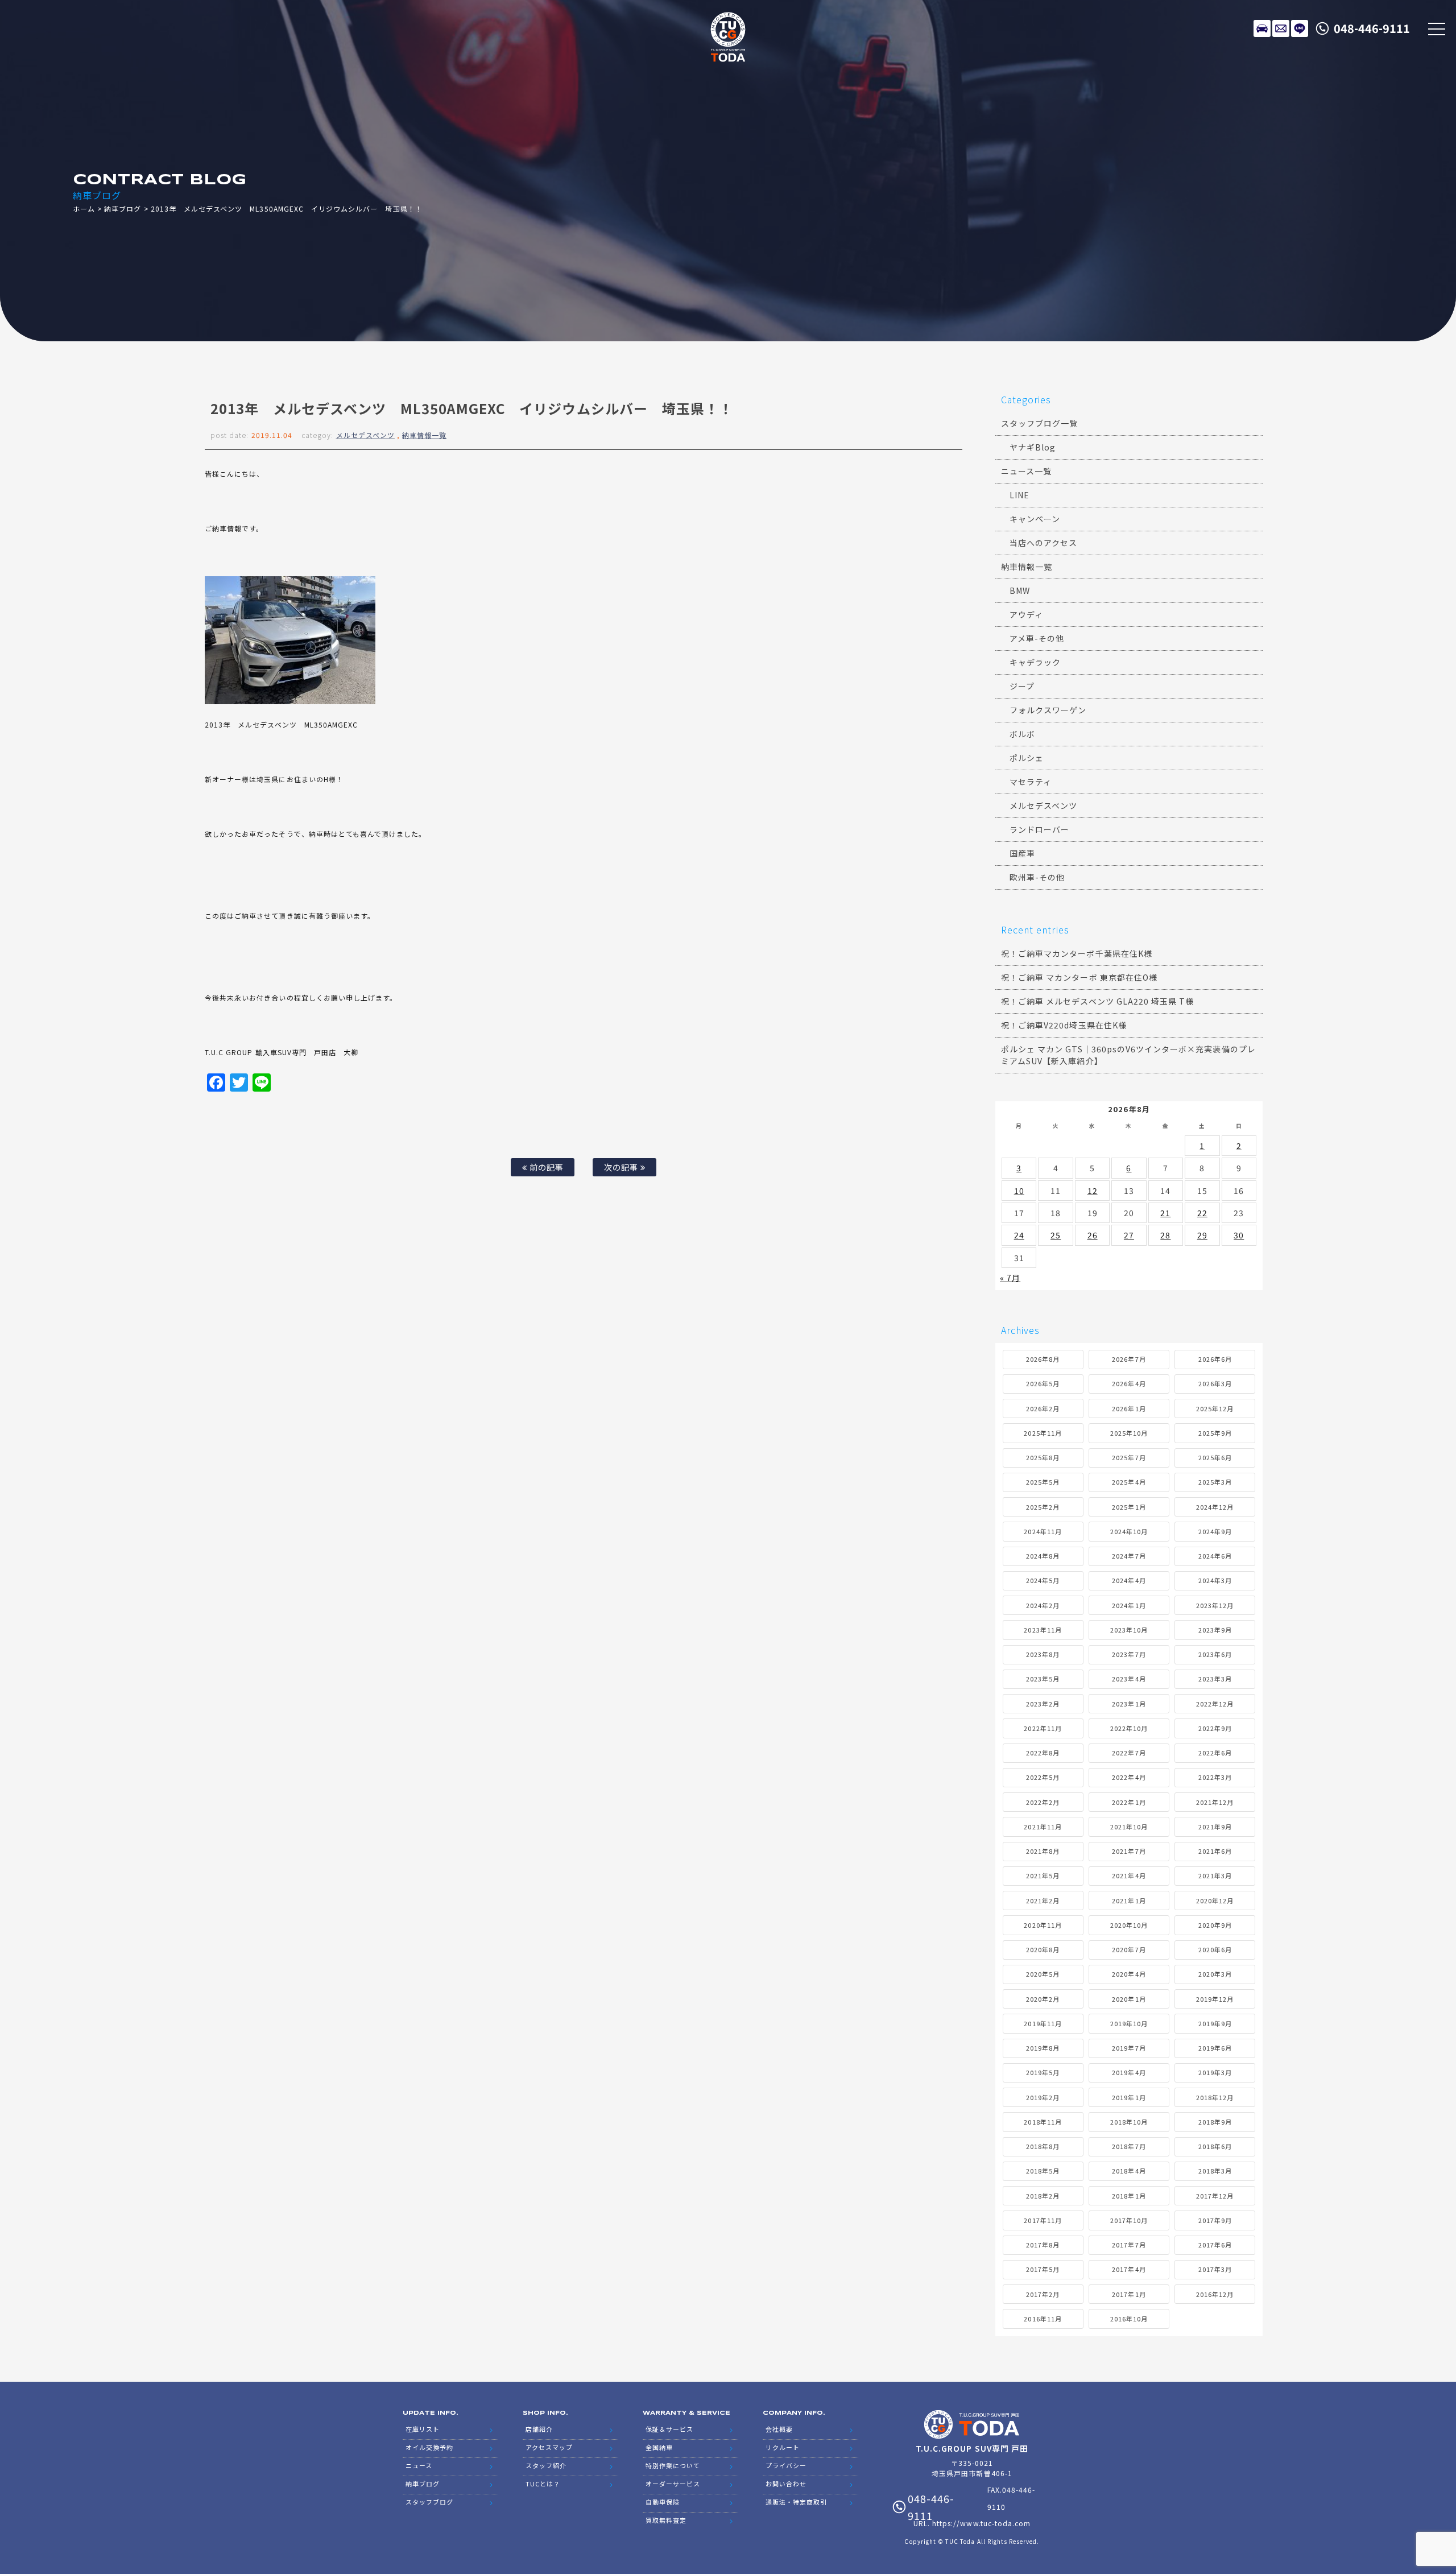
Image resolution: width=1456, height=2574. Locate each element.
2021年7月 (1129, 1851)
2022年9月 (1215, 1728)
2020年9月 (1215, 1925)
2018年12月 (1215, 2097)
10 (1019, 1191)
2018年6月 (1215, 2146)
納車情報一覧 (424, 435)
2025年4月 (1129, 1482)
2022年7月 (1129, 1753)
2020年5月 (1043, 1974)
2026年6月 (1215, 1359)
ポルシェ (1027, 758)
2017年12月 (1215, 2196)
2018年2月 (1043, 2196)
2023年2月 (1043, 1704)
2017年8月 (1043, 2245)
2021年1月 (1129, 1900)
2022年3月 (1215, 1777)
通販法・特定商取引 (796, 2502)
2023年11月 (1043, 1630)
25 (1056, 1235)
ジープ (1022, 686)
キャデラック (1035, 662)
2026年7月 (1129, 1359)
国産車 (1022, 853)
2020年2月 (1043, 1999)
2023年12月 (1215, 1605)
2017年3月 (1215, 2269)
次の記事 (622, 1167)
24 (1019, 1235)
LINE (1300, 28)
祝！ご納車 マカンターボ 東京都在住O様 (1079, 977)
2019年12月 (1215, 1999)
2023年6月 (1215, 1654)
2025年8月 (1043, 1457)
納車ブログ (123, 208)
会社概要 (779, 2429)
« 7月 (1010, 1278)
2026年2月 (1043, 1408)
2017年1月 (1129, 2294)
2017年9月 (1215, 2220)
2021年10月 (1129, 1827)
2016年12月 (1215, 2294)
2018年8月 (1043, 2146)
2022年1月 (1129, 1802)
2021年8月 (1043, 1851)
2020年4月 (1129, 1974)
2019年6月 (1215, 2048)
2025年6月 (1215, 1457)
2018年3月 (1215, 2171)
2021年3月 (1215, 1875)
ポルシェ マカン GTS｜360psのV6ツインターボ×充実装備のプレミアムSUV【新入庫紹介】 (1128, 1055)
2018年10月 (1129, 2122)
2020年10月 (1129, 1925)
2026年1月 (1129, 1408)
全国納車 (659, 2447)
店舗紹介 (539, 2429)
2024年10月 (1129, 1531)
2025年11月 (1043, 1433)
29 (1202, 1235)
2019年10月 (1129, 2023)
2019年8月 (1043, 2048)
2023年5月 (1043, 1679)
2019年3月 (1215, 2072)
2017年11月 (1043, 2220)
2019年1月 (1129, 2097)
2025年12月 (1215, 1408)
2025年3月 (1215, 1482)
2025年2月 (1043, 1507)
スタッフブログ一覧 (1039, 423)
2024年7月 (1129, 1556)
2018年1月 (1129, 2196)
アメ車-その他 (1037, 638)
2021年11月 (1043, 1827)
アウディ (1026, 614)
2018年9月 (1215, 2122)
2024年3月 (1215, 1580)
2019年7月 (1129, 2048)
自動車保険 (663, 2502)
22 (1202, 1213)
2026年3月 (1215, 1383)
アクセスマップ (549, 2447)
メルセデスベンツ (365, 435)
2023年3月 (1215, 1679)
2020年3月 (1215, 1974)
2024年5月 (1043, 1580)
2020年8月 (1043, 1949)
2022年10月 (1129, 1728)
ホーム (84, 208)
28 (1165, 1235)
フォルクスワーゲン (1048, 710)
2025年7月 (1129, 1457)
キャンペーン (1035, 519)
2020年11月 (1043, 1925)
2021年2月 (1043, 1900)
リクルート (783, 2447)
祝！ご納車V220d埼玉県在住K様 (1064, 1025)
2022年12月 (1215, 1704)
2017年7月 (1129, 2245)
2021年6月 (1215, 1851)
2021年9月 (1215, 1827)
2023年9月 (1215, 1630)
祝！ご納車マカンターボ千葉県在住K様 (1077, 953)
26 (1093, 1235)
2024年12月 (1215, 1507)
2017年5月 (1043, 2269)
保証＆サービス (669, 2429)
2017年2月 (1043, 2294)
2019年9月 (1215, 2023)
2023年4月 (1129, 1679)
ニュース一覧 (1026, 471)
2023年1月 (1129, 1704)
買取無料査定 (666, 2520)
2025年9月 (1215, 1433)
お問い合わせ (786, 2484)
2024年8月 (1043, 1556)
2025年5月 (1043, 1482)
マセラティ (1031, 782)
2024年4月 (1129, 1580)
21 (1165, 1213)
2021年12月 (1215, 1802)
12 (1093, 1191)
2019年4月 (1129, 2072)
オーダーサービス (673, 2484)
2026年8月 (1043, 1359)
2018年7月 (1129, 2146)
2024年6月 (1215, 1556)
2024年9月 (1215, 1531)
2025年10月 (1129, 1433)
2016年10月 (1129, 2319)
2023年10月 (1129, 1630)
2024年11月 (1043, 1531)
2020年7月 (1129, 1949)
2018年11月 (1043, 2122)
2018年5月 (1043, 2171)
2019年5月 (1043, 2072)
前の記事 (545, 1167)
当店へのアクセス (1043, 543)
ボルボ (1022, 734)
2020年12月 (1215, 1900)
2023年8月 (1043, 1654)
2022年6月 (1215, 1753)
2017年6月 (1215, 2245)
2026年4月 (1129, 1383)
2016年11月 (1043, 2319)
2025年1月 (1129, 1507)
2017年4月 (1129, 2269)
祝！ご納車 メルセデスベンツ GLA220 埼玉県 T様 (1097, 1001)
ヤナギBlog (1033, 447)
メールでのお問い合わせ (1281, 28)
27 (1129, 1235)
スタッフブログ (429, 2502)
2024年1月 (1129, 1605)
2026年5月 (1043, 1383)
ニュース (419, 2465)
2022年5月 (1043, 1777)
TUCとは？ (543, 2484)
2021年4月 (1129, 1875)
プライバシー (786, 2465)
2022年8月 (1043, 1753)
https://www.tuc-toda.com (981, 2523)
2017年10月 (1129, 2220)
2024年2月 (1043, 1605)
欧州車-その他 (1037, 877)
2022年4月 (1129, 1777)
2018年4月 (1129, 2171)
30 (1239, 1235)
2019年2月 (1043, 2097)
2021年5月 (1043, 1875)
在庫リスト (1262, 28)
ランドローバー (1039, 829)
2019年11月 (1043, 2023)
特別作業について (673, 2465)
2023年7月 (1129, 1654)
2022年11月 (1043, 1728)
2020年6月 (1215, 1949)
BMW (1020, 590)
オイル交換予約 (429, 2447)
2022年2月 (1043, 1802)
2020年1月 (1129, 1999)
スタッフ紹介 (546, 2465)
